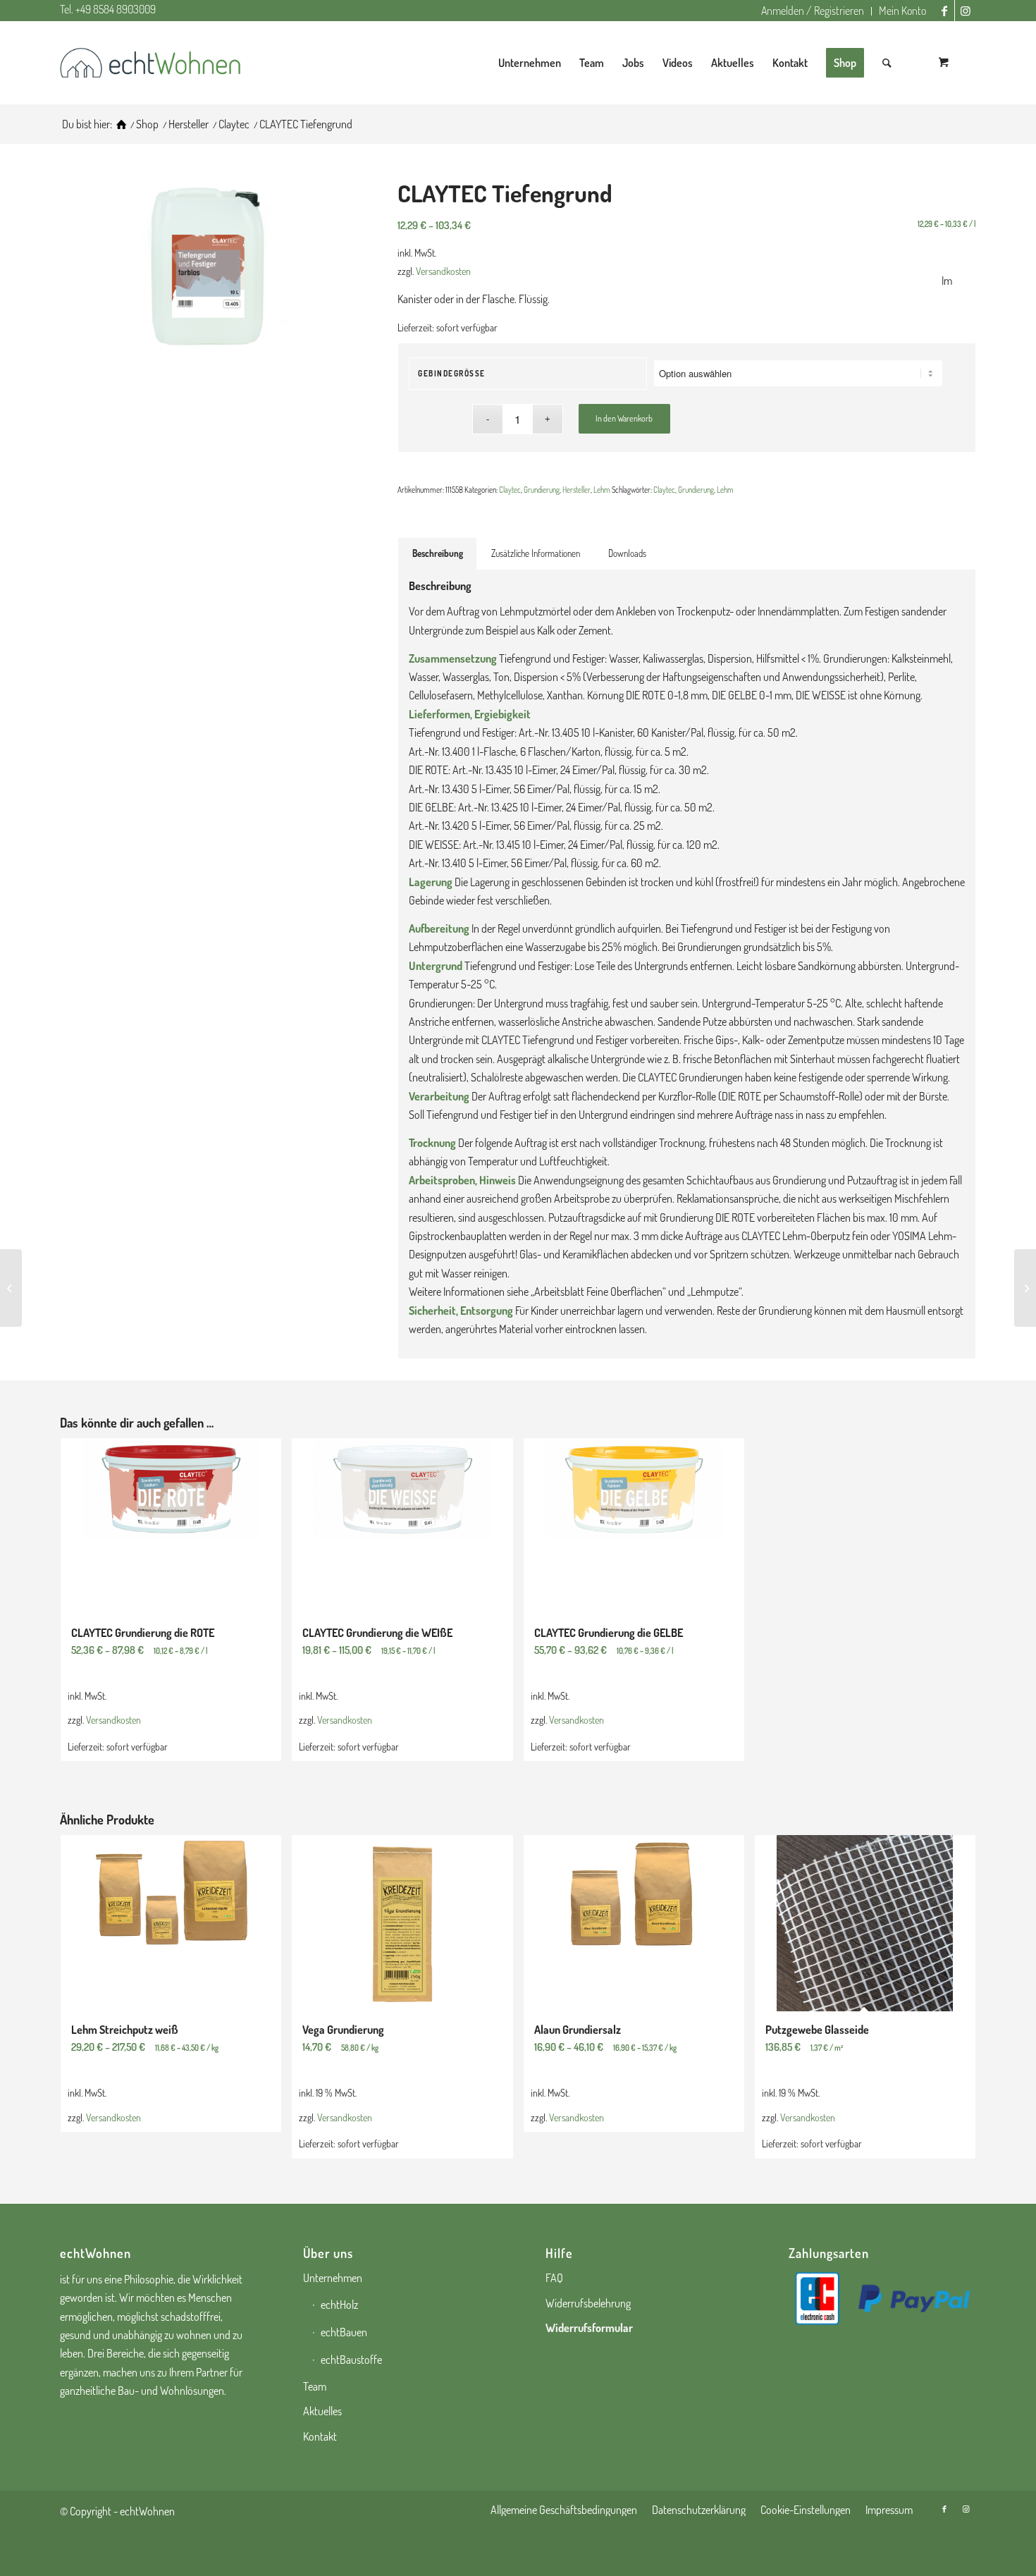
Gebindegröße (452, 374)
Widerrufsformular (589, 2328)
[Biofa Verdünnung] (1025, 1288)
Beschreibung (438, 553)
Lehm (602, 490)
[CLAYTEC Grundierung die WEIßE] (11, 1288)
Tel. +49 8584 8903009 (108, 9)
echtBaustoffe (351, 2360)
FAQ (554, 2278)
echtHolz (339, 2305)
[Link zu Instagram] (966, 11)
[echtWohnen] (121, 124)
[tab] (437, 553)
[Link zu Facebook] (944, 11)
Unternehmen (333, 2278)
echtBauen (344, 2332)
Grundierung (542, 490)
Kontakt (320, 2436)
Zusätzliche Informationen (536, 553)
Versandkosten (443, 271)
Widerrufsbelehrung (588, 2303)
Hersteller (576, 490)
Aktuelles (322, 2411)
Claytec (510, 490)
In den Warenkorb (624, 418)
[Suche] (887, 63)
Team (315, 2386)
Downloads (627, 553)
